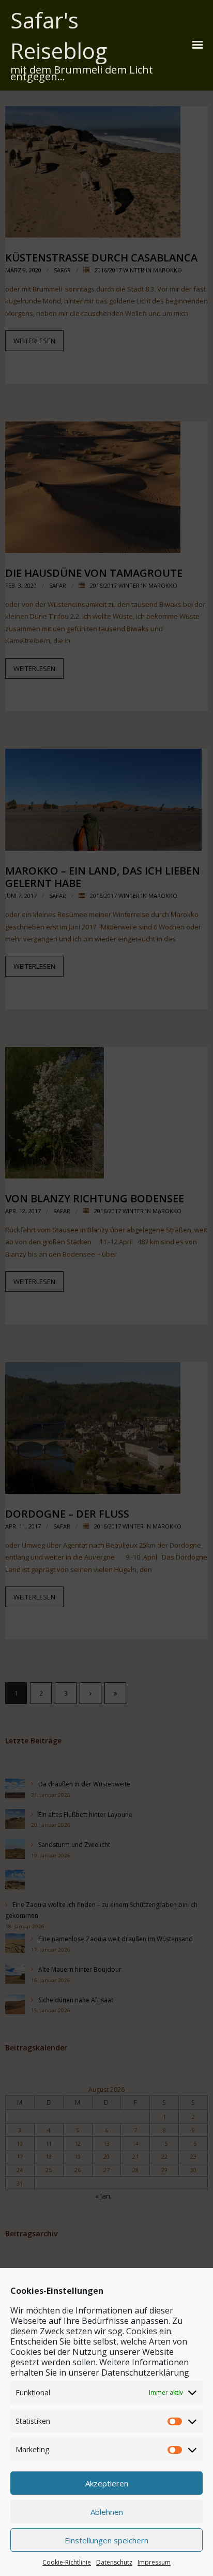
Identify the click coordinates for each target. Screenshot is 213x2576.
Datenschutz (114, 2562)
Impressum (154, 2562)
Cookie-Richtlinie (67, 2562)
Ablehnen (107, 2512)
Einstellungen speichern (106, 2540)
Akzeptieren (107, 2483)
